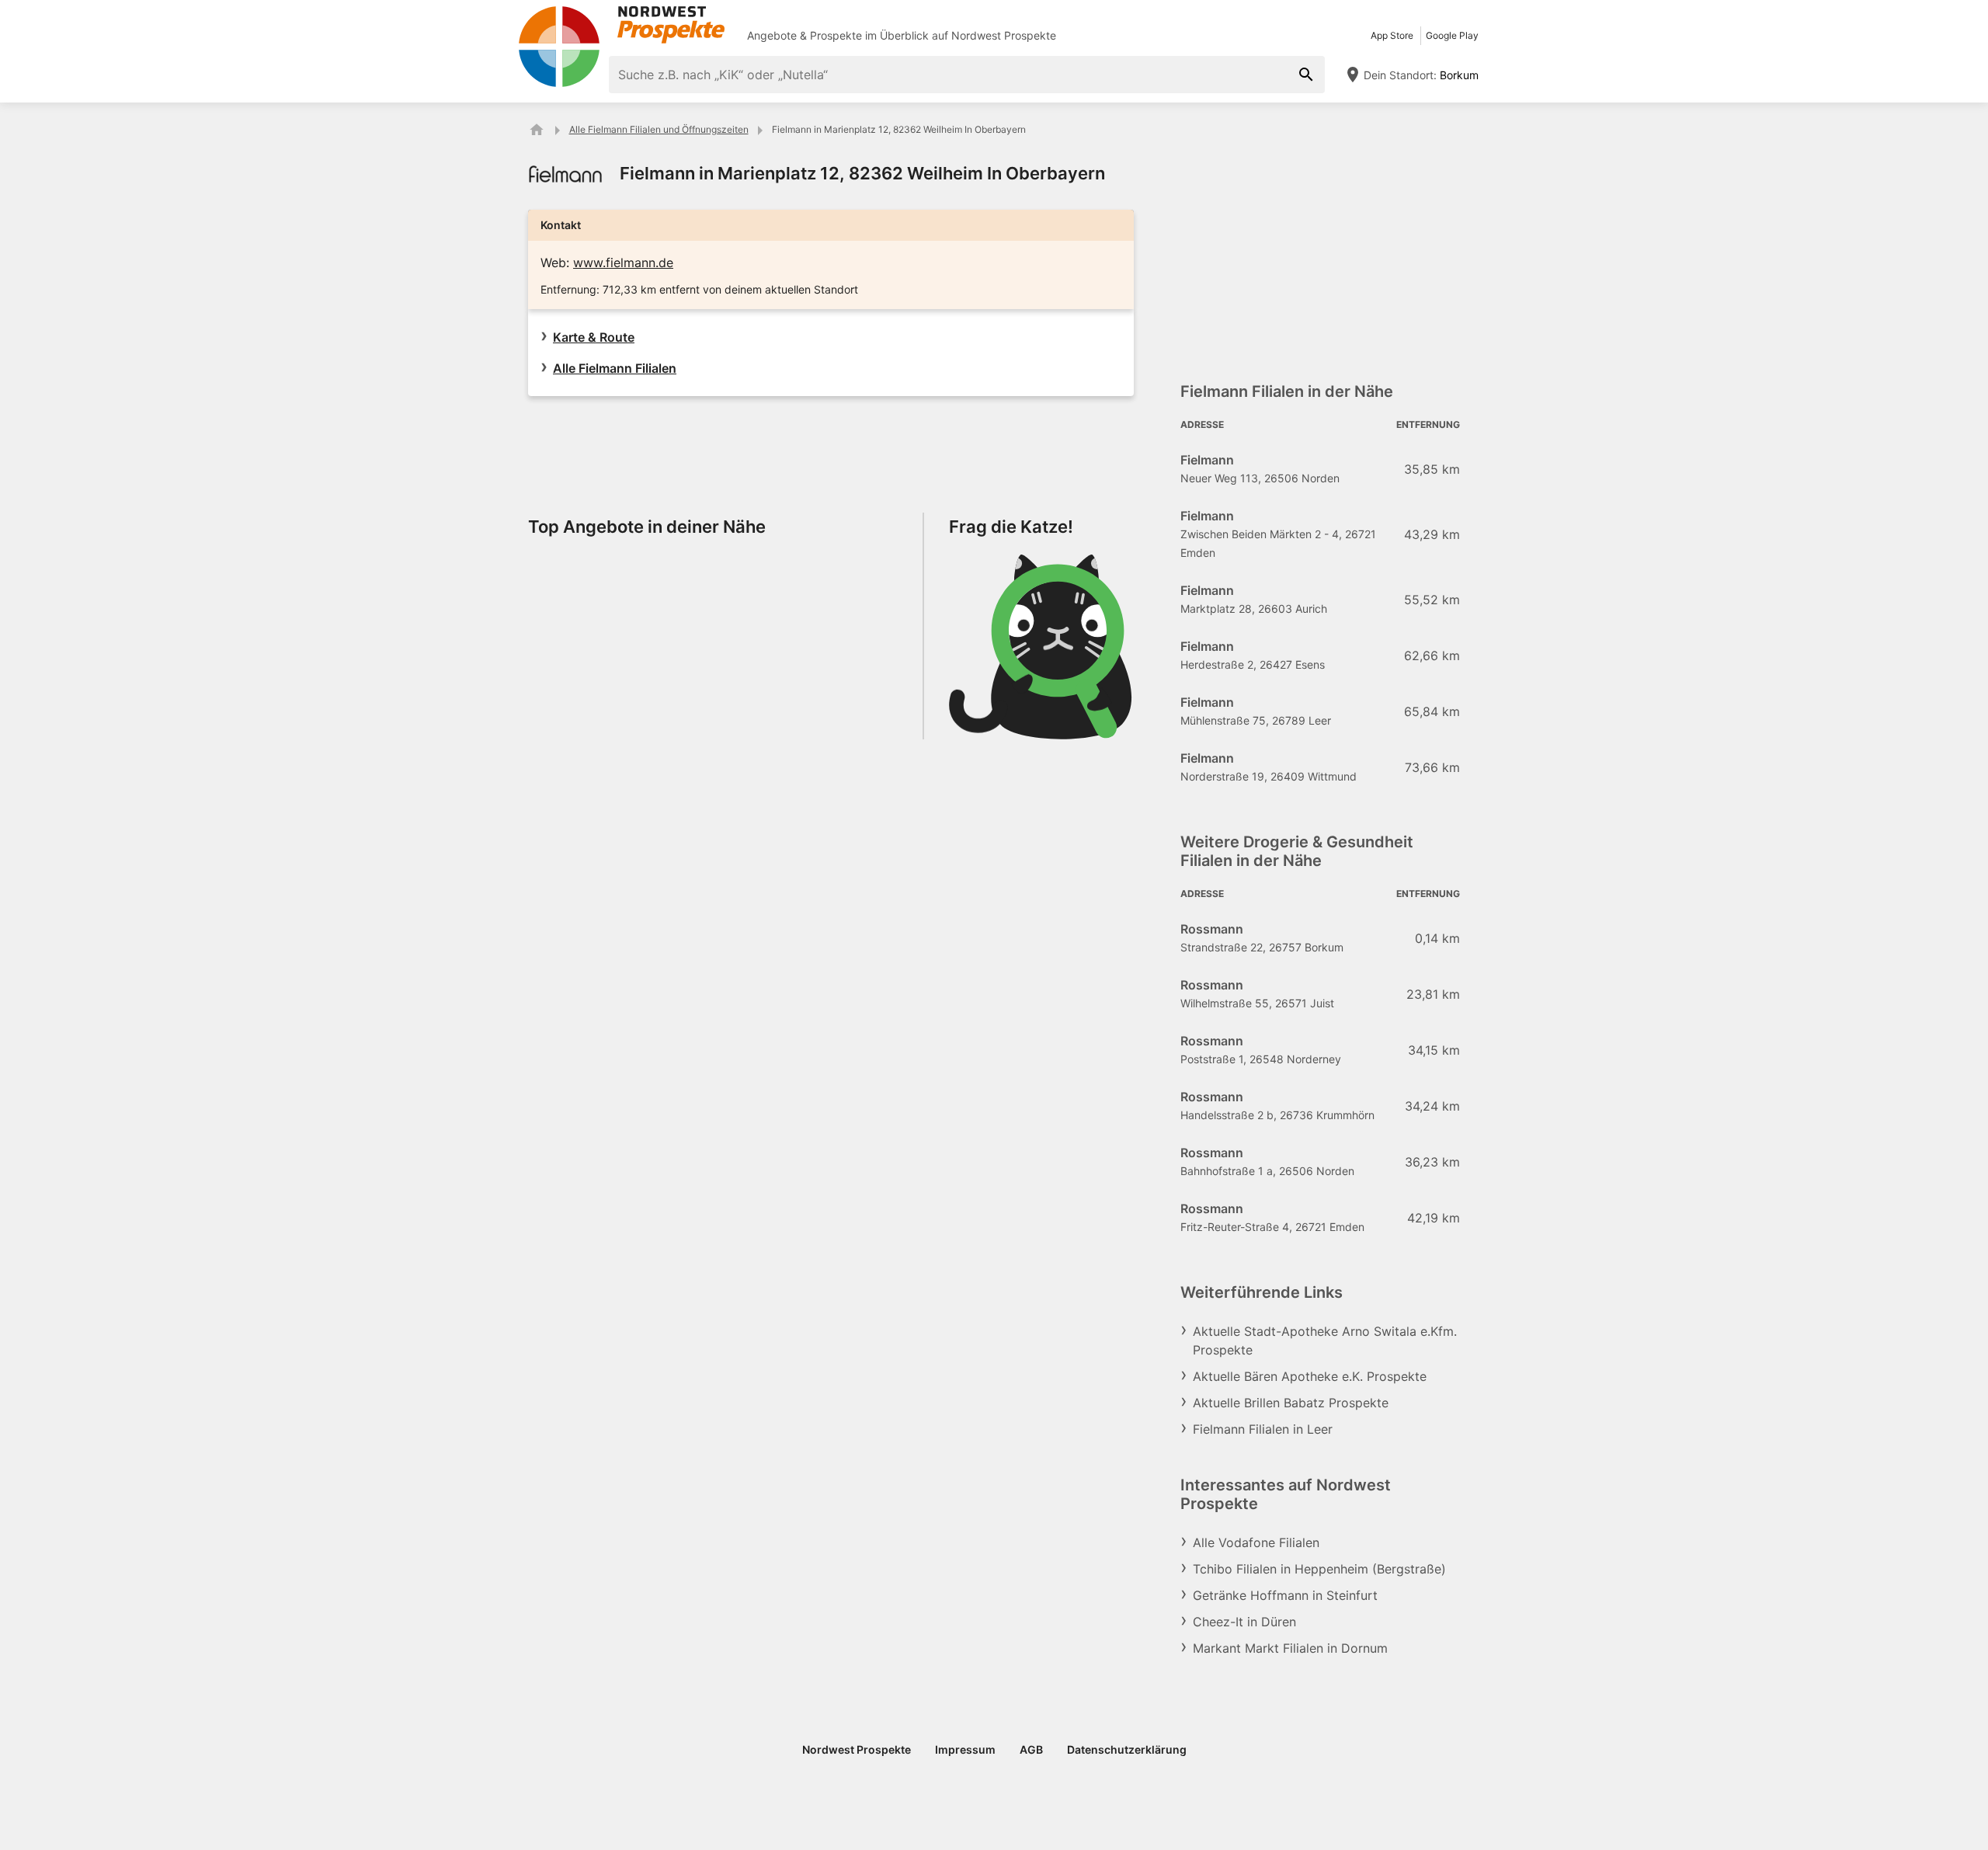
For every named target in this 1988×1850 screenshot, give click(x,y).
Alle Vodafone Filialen (1256, 1542)
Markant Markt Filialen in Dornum (1290, 1648)
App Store (1392, 35)
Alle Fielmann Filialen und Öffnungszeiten (659, 129)
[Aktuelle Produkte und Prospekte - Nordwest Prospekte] (537, 130)
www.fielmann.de (623, 263)
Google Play (1452, 35)
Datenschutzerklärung (1127, 1749)
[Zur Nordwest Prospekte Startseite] (621, 25)
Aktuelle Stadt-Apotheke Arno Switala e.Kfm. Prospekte (1325, 1341)
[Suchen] (1306, 75)
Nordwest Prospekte (1004, 35)
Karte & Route (594, 337)
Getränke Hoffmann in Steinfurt (1285, 1595)
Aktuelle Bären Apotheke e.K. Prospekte (1310, 1376)
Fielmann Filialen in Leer (1263, 1429)
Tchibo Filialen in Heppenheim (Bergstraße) (1319, 1569)
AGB (1031, 1749)
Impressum (965, 1749)
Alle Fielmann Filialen (615, 368)
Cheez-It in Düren (1244, 1622)
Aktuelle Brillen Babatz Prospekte (1291, 1403)
